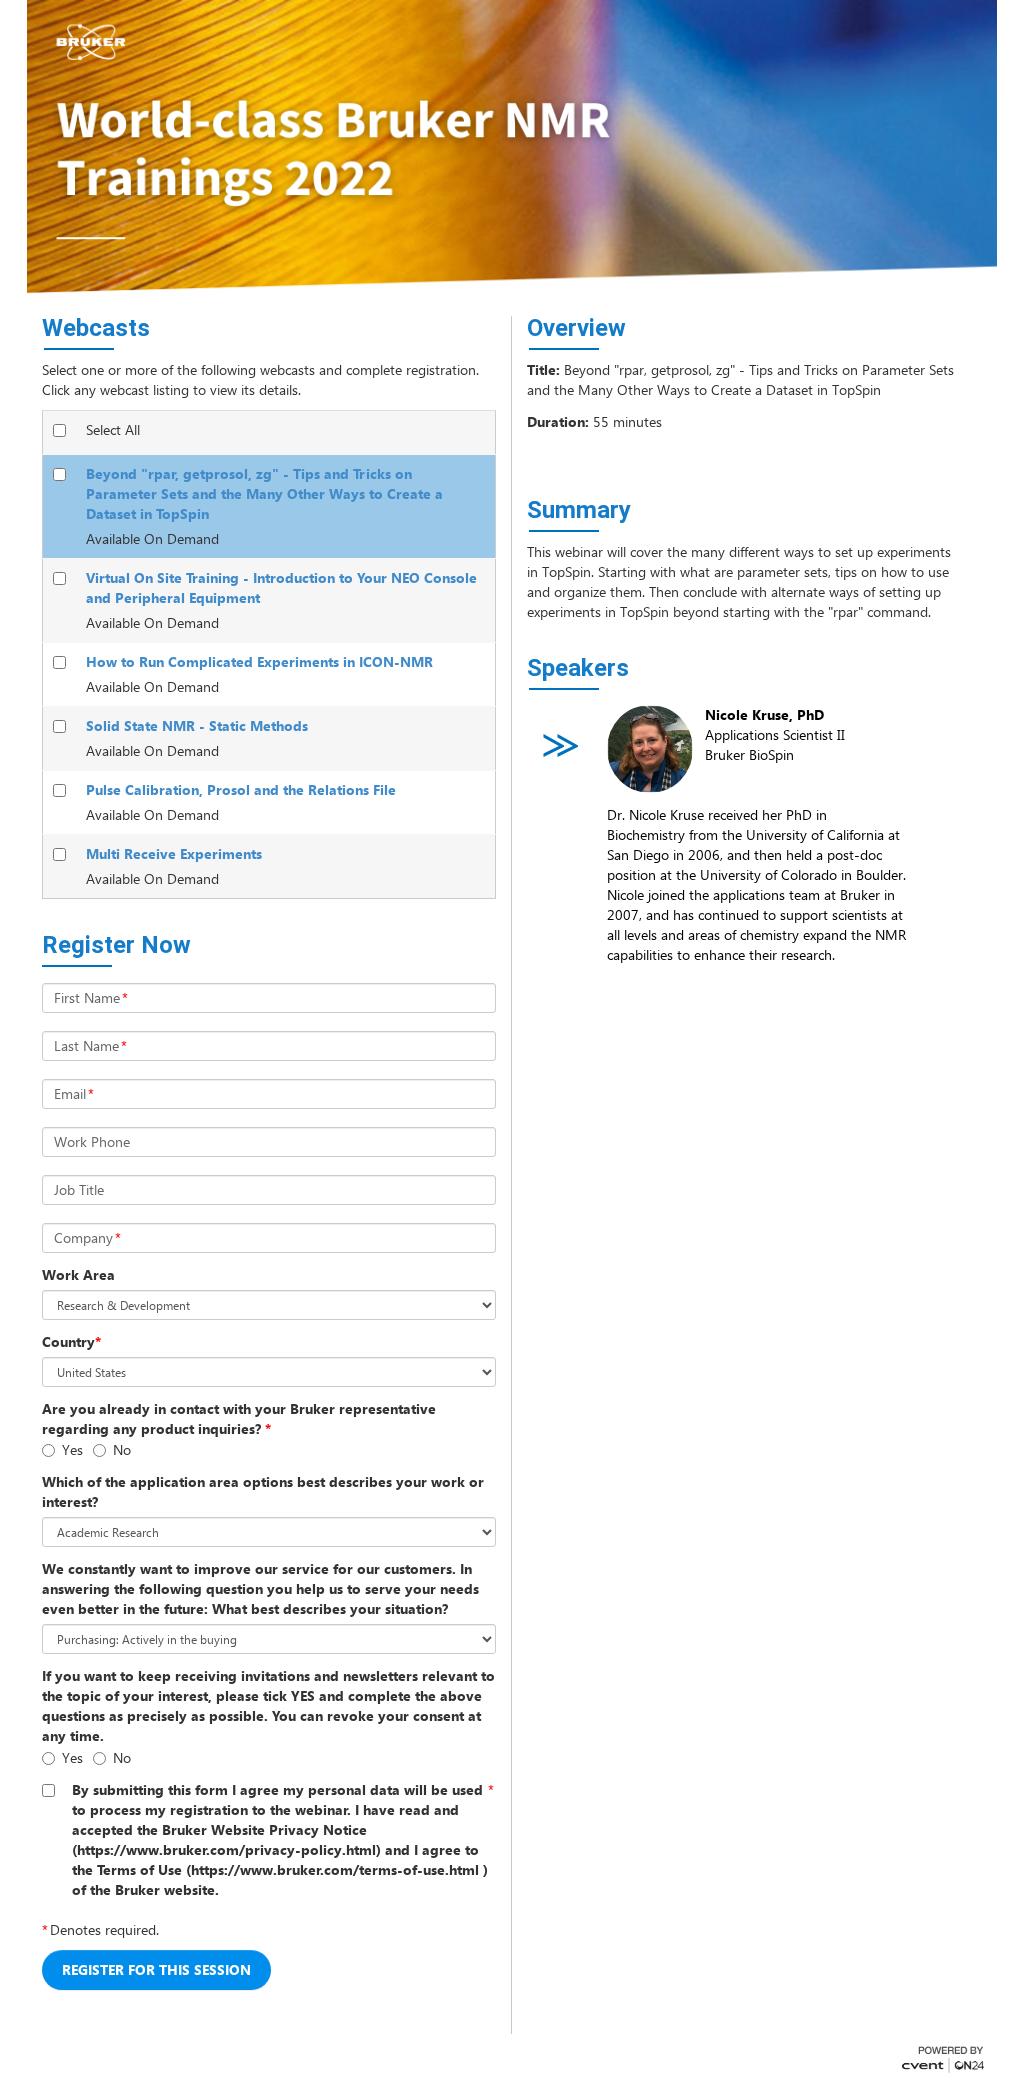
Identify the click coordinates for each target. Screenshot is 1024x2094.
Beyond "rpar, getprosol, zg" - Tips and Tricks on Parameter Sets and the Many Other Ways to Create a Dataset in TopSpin (264, 493)
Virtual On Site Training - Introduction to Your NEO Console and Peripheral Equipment (281, 587)
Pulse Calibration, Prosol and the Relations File (241, 789)
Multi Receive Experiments (174, 853)
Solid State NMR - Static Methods (197, 725)
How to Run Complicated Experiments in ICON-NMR (259, 661)
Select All (113, 429)
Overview (576, 328)
